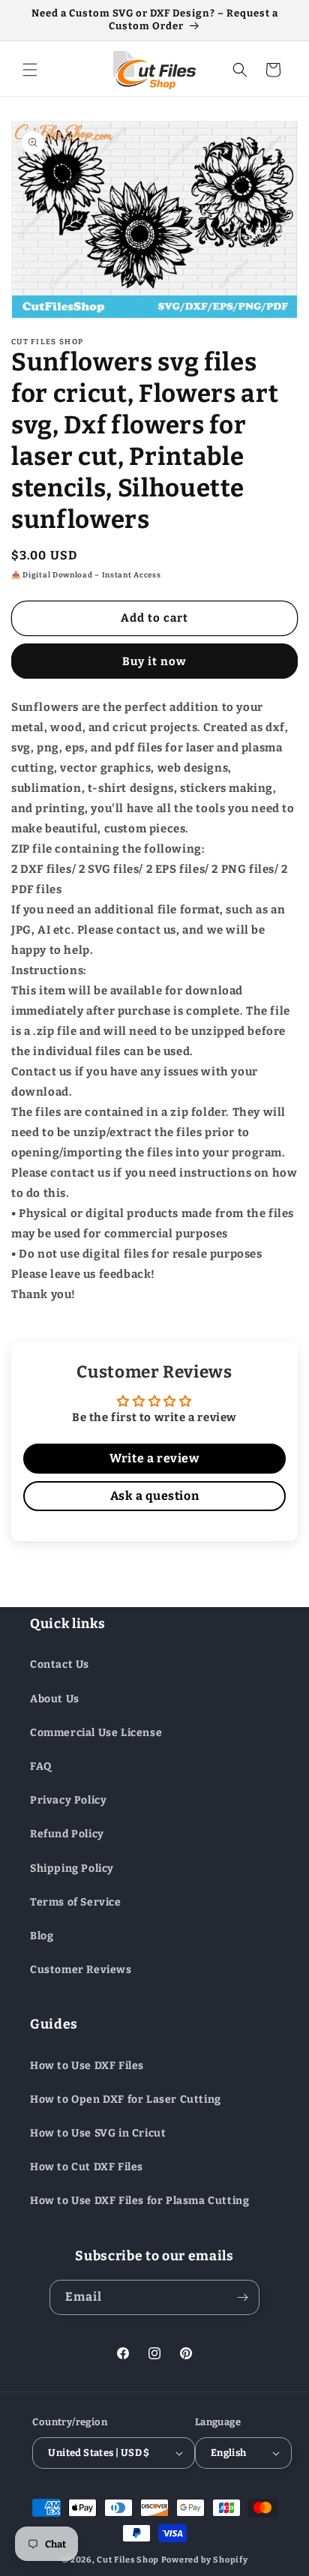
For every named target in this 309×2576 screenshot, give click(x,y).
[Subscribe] (242, 2297)
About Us (55, 1699)
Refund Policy (67, 1834)
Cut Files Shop (128, 2560)
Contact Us (60, 1664)
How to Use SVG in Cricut (98, 2133)
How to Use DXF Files (87, 2066)
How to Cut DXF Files (87, 2167)
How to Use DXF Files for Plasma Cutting (139, 2201)
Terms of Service (76, 1902)
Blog (42, 1936)
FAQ (41, 1766)
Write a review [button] (154, 1458)
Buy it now (154, 661)
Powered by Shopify (205, 2560)
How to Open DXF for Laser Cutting (126, 2099)
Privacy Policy (68, 1800)
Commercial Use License (96, 1733)
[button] (30, 70)
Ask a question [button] (154, 1496)
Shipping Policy (72, 1868)
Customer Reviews (81, 1970)
